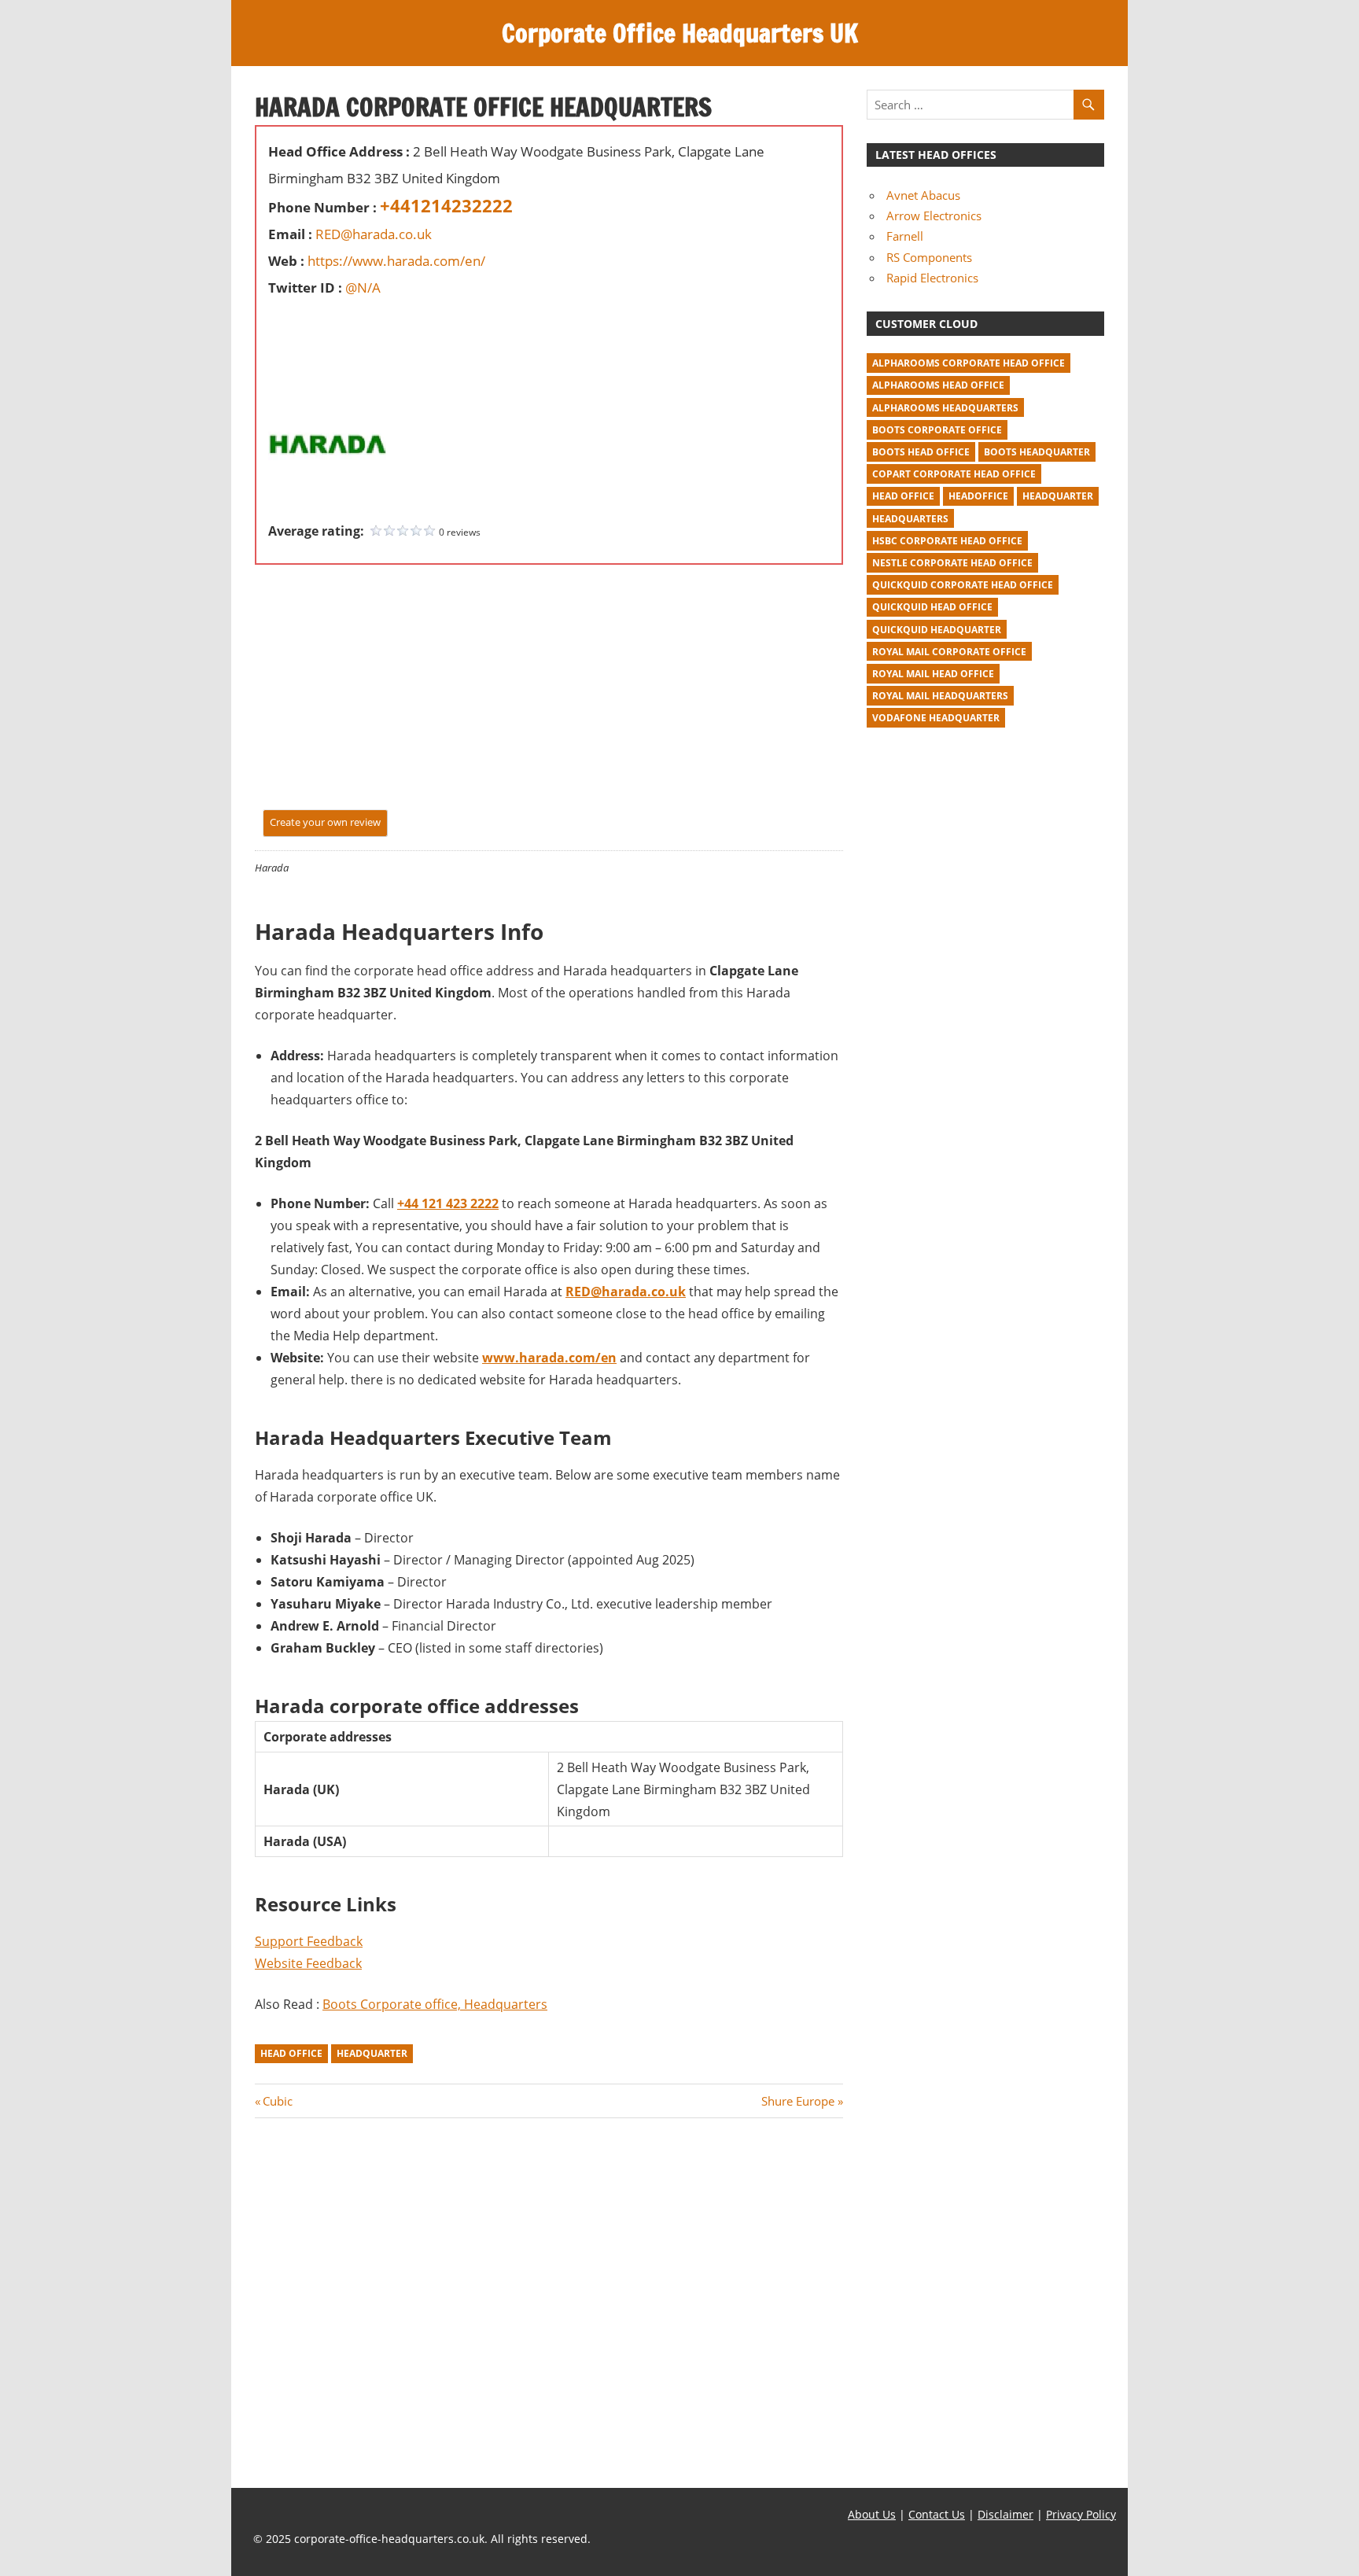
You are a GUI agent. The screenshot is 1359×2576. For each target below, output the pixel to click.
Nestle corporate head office (952, 563)
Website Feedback (308, 1963)
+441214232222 (446, 205)
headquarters (910, 519)
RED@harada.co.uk (374, 234)
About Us (872, 2514)
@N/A (363, 287)
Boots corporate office (937, 430)
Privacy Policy (1081, 2514)
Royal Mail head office (933, 674)
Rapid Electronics (932, 278)
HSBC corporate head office (947, 541)
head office (291, 2053)
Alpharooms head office (938, 385)
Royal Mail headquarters (940, 696)
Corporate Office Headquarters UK (680, 33)
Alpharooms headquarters (945, 408)
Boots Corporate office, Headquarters (435, 2004)
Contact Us (937, 2514)
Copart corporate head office (954, 474)
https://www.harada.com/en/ (396, 261)
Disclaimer (1005, 2514)
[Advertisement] (315, 337)
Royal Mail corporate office (949, 652)
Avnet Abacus (923, 195)
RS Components (929, 257)
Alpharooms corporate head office (969, 363)
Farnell (905, 236)
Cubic (277, 2101)
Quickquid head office (932, 607)
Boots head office (921, 452)
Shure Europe (798, 2101)
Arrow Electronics (934, 216)
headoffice (978, 496)
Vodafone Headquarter (936, 718)
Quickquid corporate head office (963, 585)
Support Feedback (309, 1941)
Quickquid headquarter (937, 630)
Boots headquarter (1037, 452)
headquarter (372, 2053)
